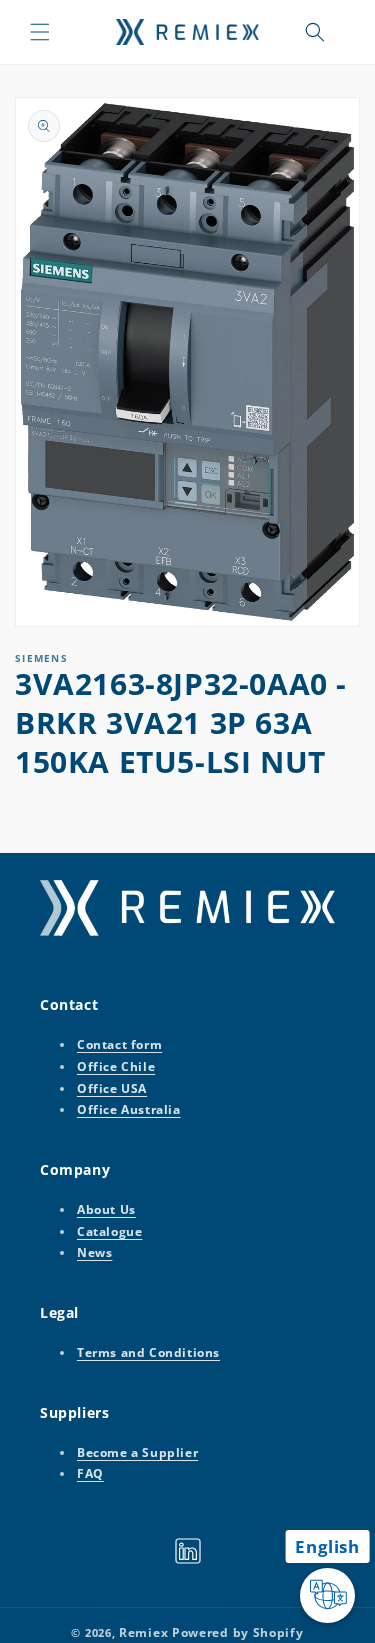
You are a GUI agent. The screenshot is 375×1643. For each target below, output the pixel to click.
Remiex (143, 1632)
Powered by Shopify (238, 1632)
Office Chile (116, 1066)
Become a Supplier (137, 1452)
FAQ (90, 1473)
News (94, 1252)
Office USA (112, 1088)
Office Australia (129, 1109)
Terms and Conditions (148, 1352)
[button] (40, 32)
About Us (106, 1209)
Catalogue (109, 1231)
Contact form (119, 1044)
